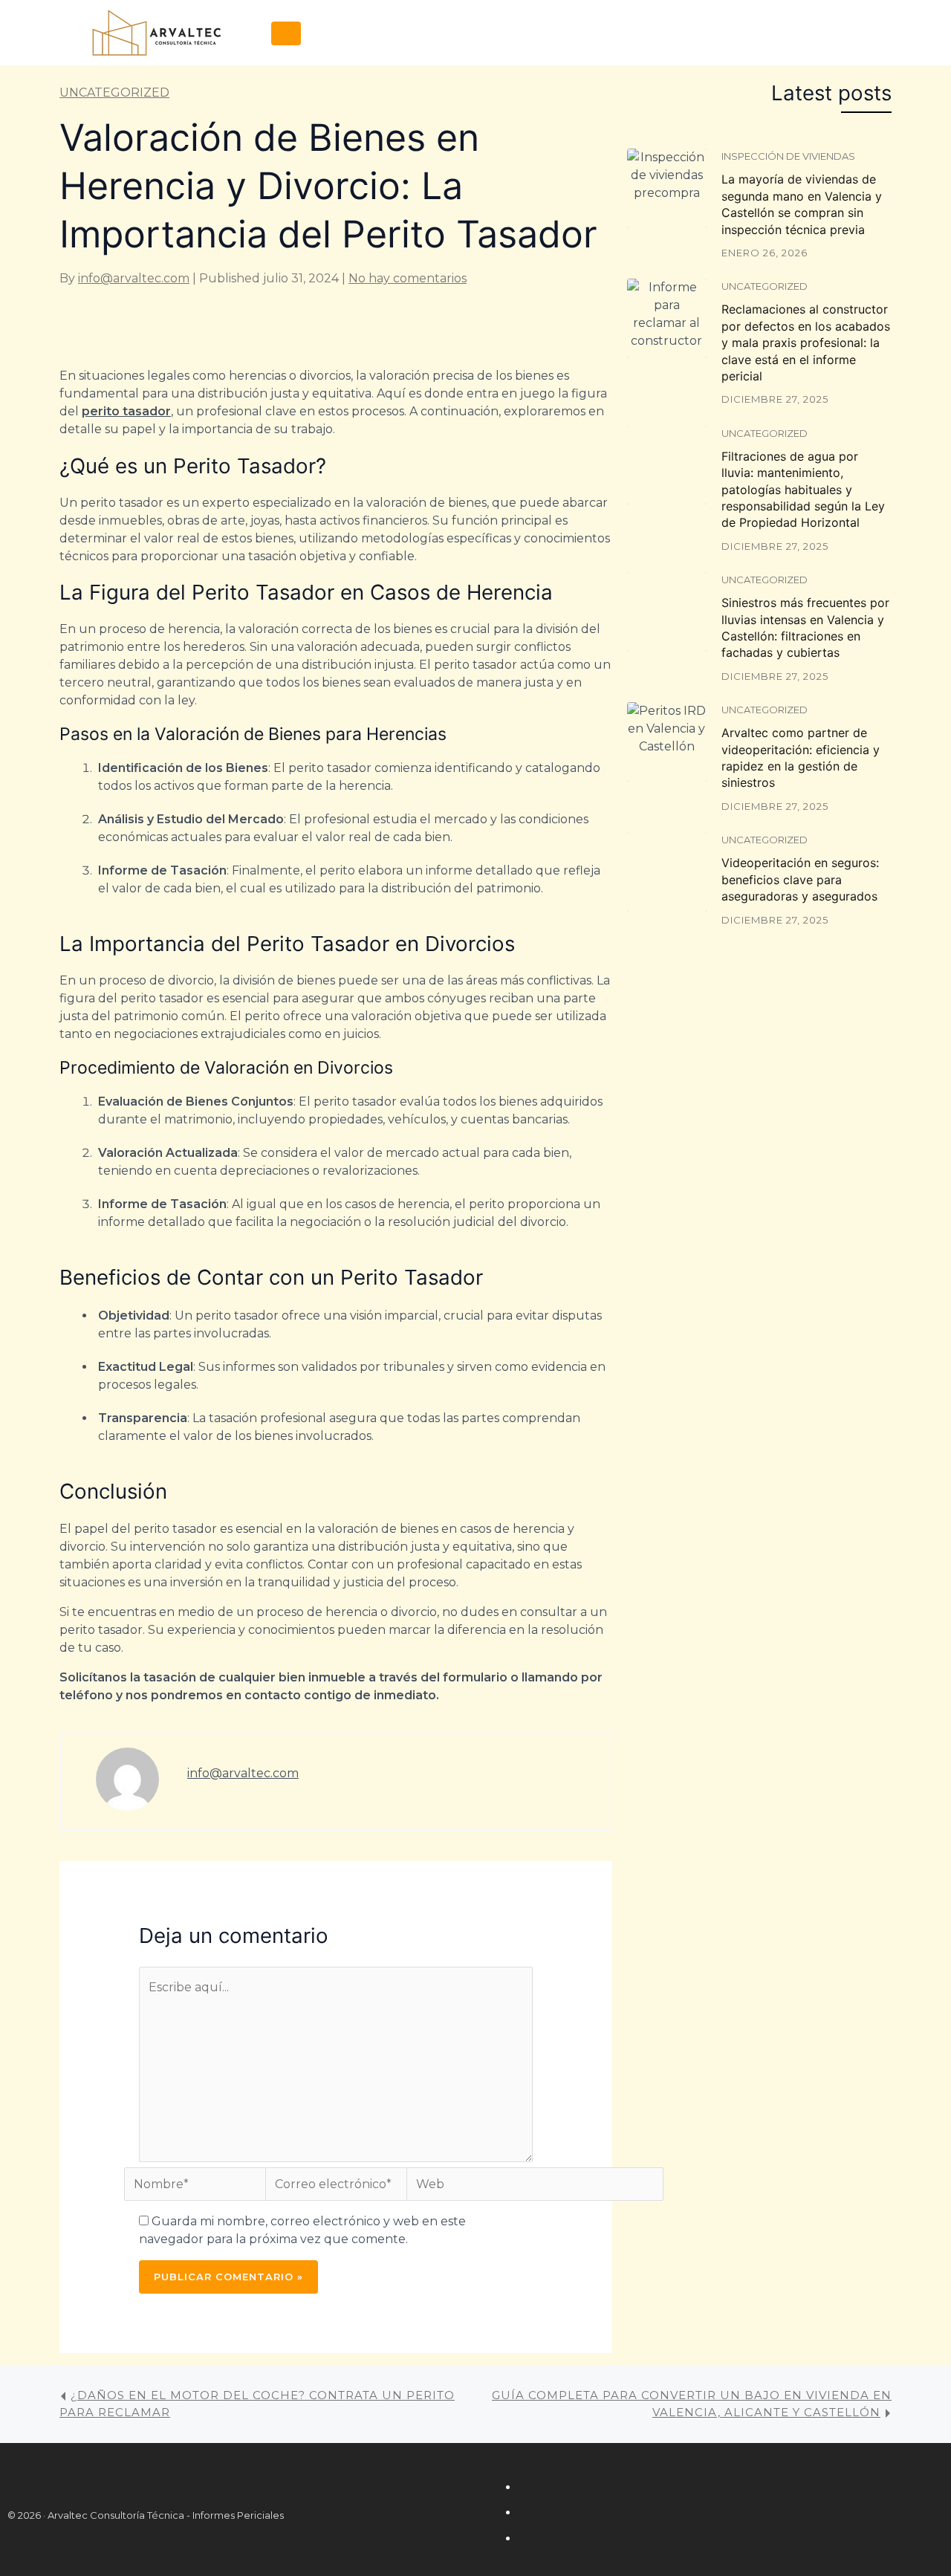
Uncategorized (114, 93)
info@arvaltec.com (134, 278)
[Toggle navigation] (286, 33)
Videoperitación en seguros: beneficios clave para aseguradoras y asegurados (800, 879)
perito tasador (126, 411)
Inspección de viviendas (788, 156)
